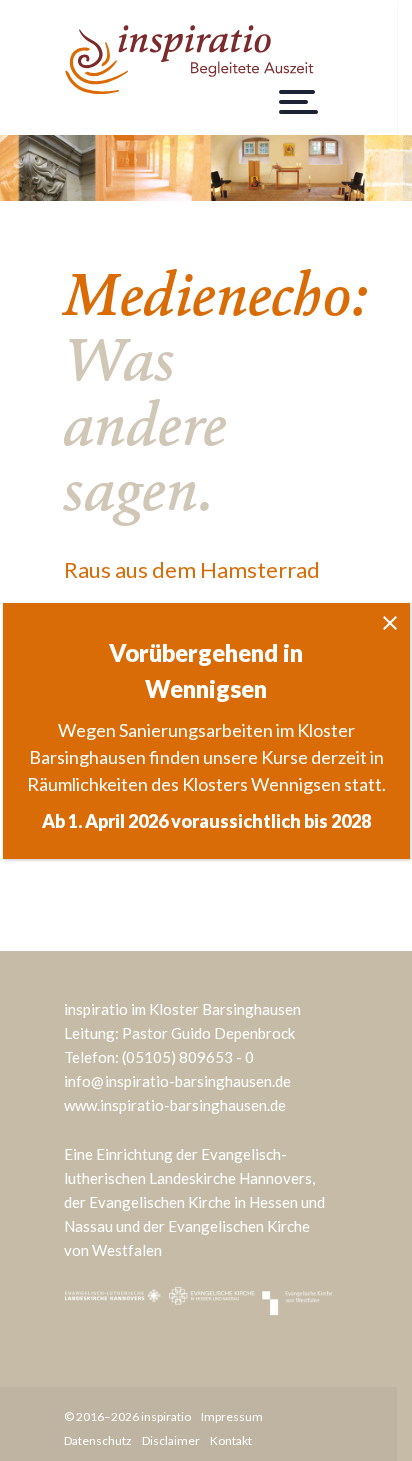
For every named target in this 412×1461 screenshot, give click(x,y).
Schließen (390, 623)
